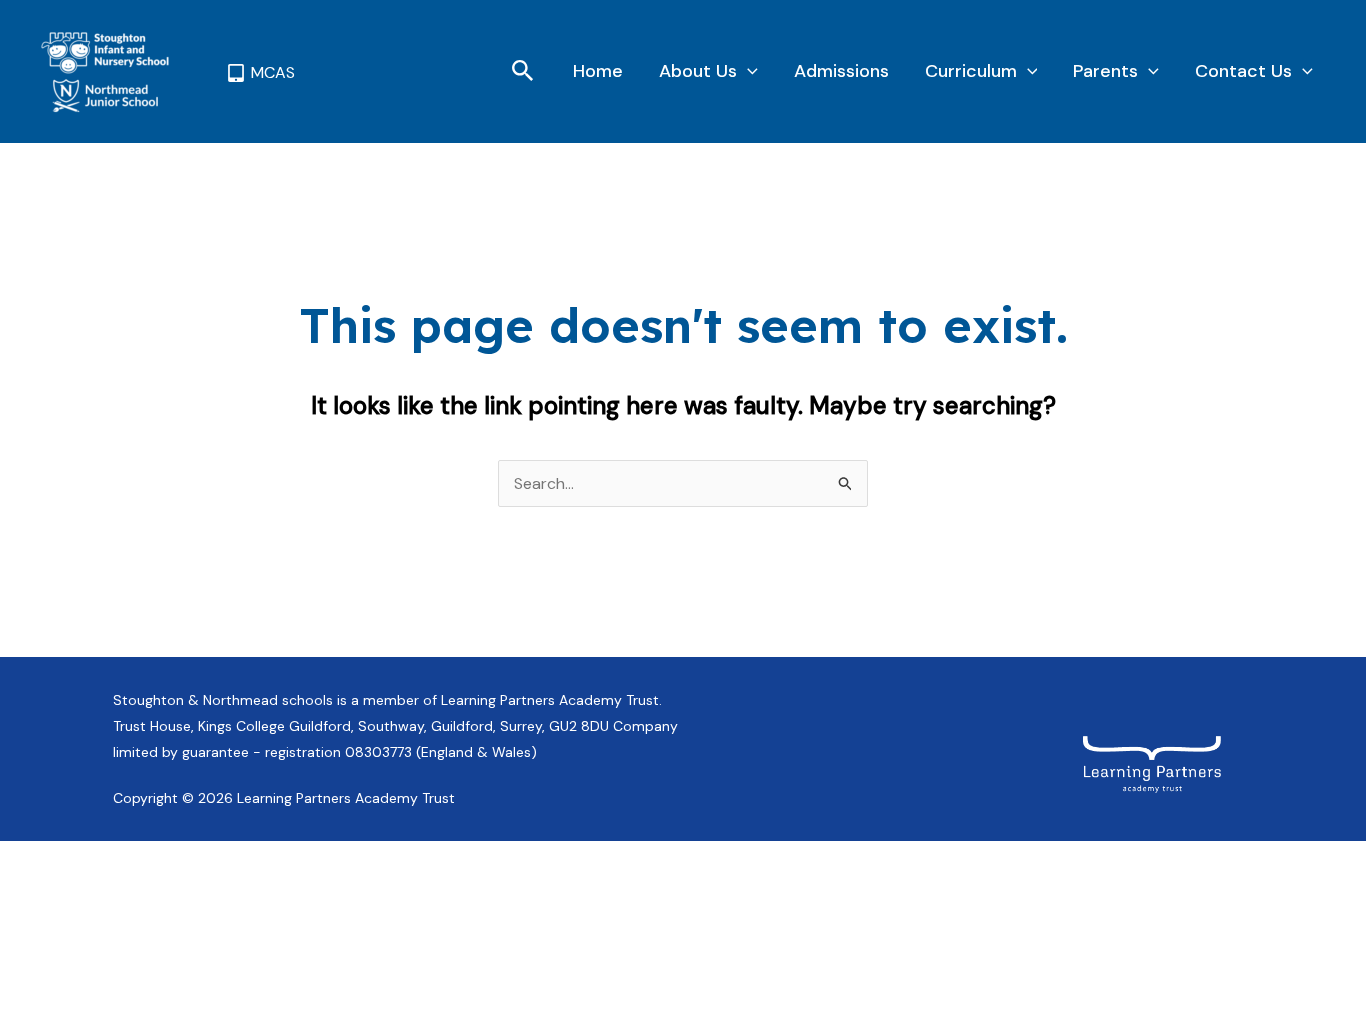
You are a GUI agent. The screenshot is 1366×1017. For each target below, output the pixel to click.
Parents (1105, 71)
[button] (523, 72)
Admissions (841, 71)
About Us (698, 71)
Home (598, 71)
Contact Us (1243, 71)
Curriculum (971, 71)
